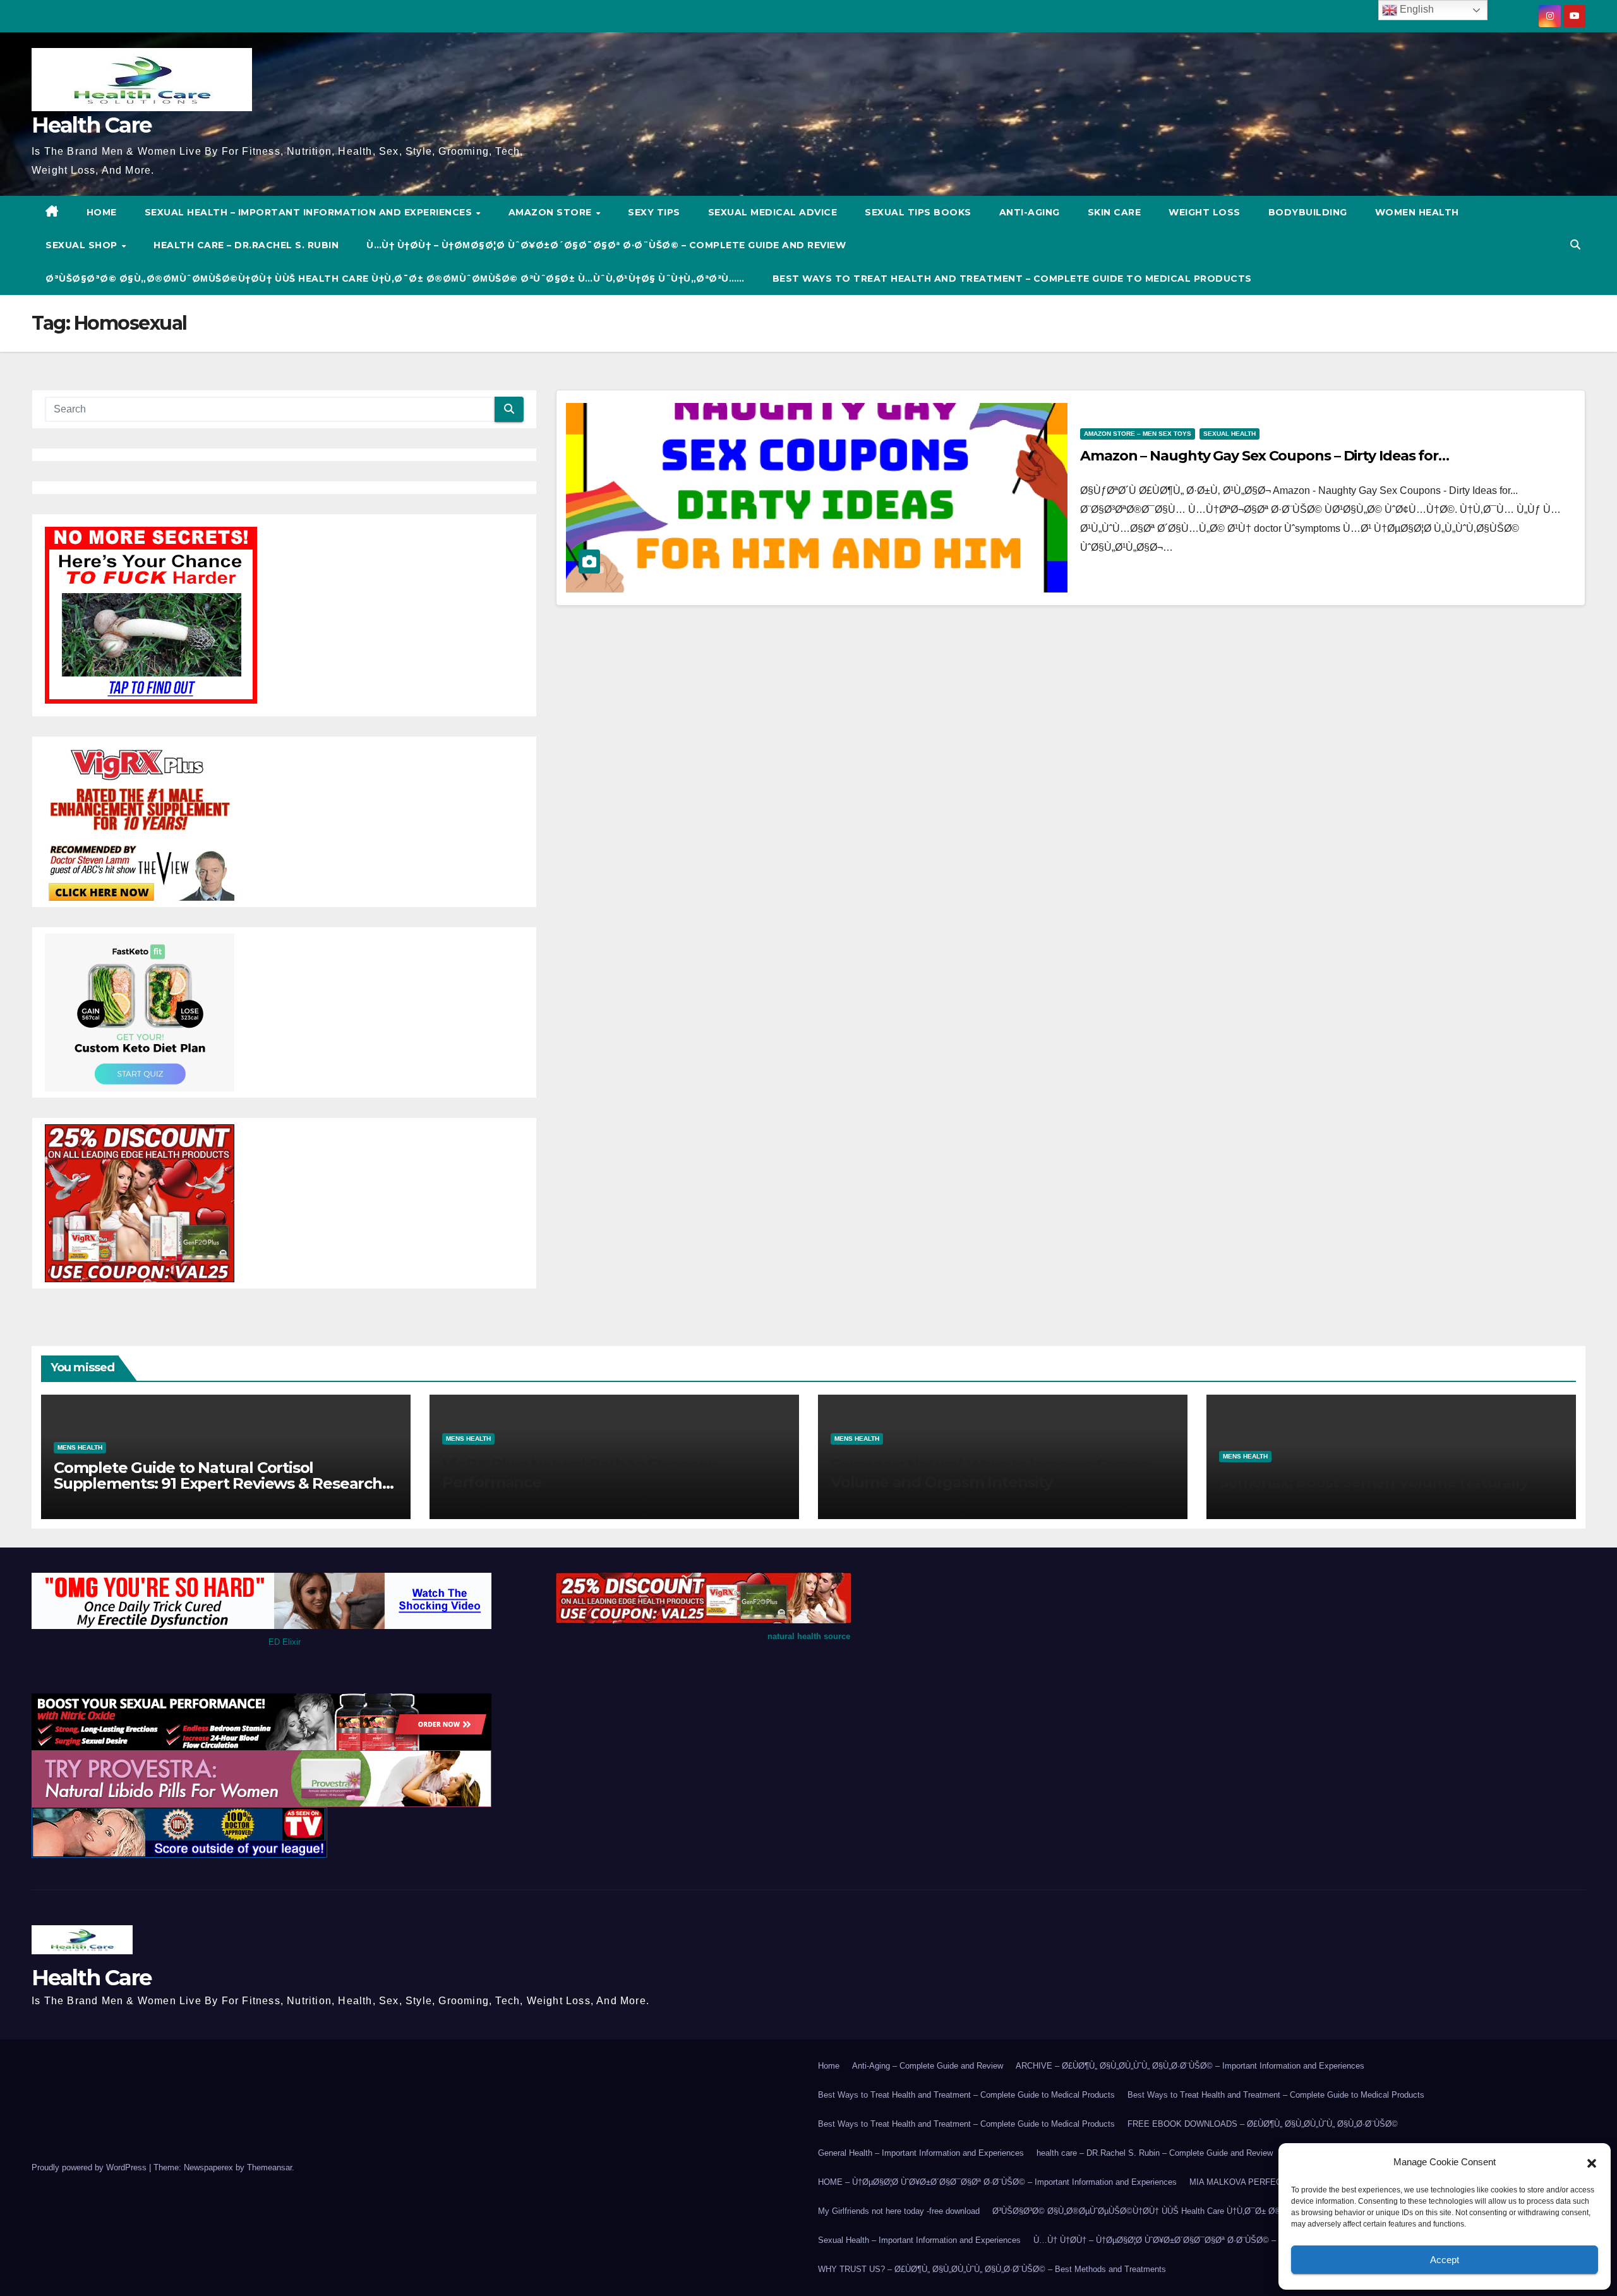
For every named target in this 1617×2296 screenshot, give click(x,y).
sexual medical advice (773, 212)
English (1416, 9)
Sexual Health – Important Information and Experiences (310, 212)
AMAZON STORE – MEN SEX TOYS (1138, 434)
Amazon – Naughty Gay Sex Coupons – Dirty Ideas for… (1265, 456)
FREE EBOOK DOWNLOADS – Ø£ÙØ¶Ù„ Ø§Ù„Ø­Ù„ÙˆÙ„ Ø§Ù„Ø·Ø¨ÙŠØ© (1263, 2124)
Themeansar (269, 2167)
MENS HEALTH (80, 1447)
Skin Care (1115, 212)
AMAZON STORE (552, 212)
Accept (1445, 2260)
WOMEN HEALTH (1417, 212)
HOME (102, 212)
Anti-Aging (1030, 212)
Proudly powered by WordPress (90, 2167)
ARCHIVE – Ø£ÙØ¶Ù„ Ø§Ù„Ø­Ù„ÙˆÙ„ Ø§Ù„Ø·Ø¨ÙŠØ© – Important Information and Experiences (1190, 2066)
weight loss (1205, 212)
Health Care (91, 125)
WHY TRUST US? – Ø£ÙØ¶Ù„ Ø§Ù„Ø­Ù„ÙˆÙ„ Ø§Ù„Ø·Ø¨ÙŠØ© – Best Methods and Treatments (992, 2269)
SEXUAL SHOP (83, 245)
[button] (1592, 2162)
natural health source (809, 1636)
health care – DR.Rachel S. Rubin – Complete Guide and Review (1155, 2153)
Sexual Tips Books (918, 212)
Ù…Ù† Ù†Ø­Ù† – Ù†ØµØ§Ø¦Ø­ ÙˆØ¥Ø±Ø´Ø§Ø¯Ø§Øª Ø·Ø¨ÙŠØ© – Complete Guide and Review (606, 245)
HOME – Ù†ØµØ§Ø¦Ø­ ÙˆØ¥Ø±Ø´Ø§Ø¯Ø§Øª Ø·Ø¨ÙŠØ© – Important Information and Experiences (997, 2182)
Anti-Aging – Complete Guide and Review (928, 2066)
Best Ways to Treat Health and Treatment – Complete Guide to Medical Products (1012, 279)
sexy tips (654, 212)
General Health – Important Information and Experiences (921, 2153)
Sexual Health (1229, 434)
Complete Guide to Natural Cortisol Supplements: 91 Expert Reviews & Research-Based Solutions (220, 1483)
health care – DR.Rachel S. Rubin (246, 245)
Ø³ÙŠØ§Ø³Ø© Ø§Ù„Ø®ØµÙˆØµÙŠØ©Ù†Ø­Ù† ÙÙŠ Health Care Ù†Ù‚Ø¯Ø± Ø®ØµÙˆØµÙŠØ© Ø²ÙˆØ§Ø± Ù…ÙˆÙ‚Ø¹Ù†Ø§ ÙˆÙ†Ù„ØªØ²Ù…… (395, 279)
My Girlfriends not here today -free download (899, 2211)
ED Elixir (285, 1642)
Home (829, 2066)
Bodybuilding (1308, 212)
